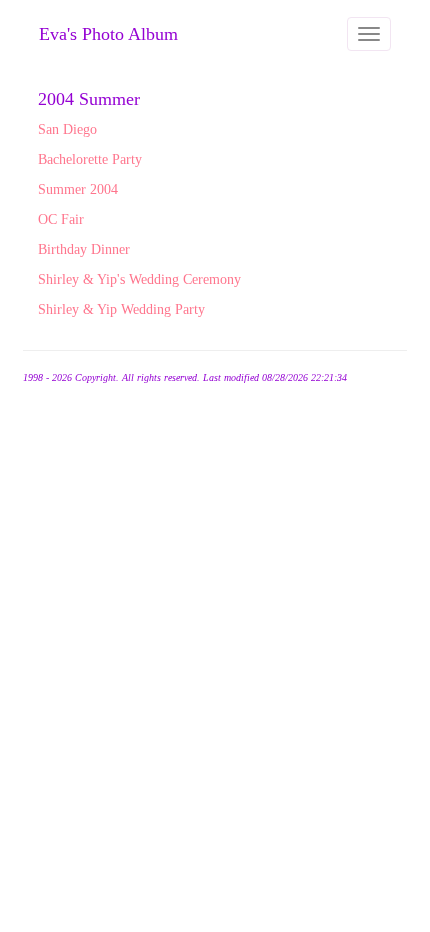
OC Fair (61, 219)
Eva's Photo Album (108, 34)
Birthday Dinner (84, 249)
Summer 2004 (78, 189)
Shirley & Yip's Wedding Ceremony (139, 279)
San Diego (67, 129)
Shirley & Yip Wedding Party (121, 309)
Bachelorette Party (90, 159)
